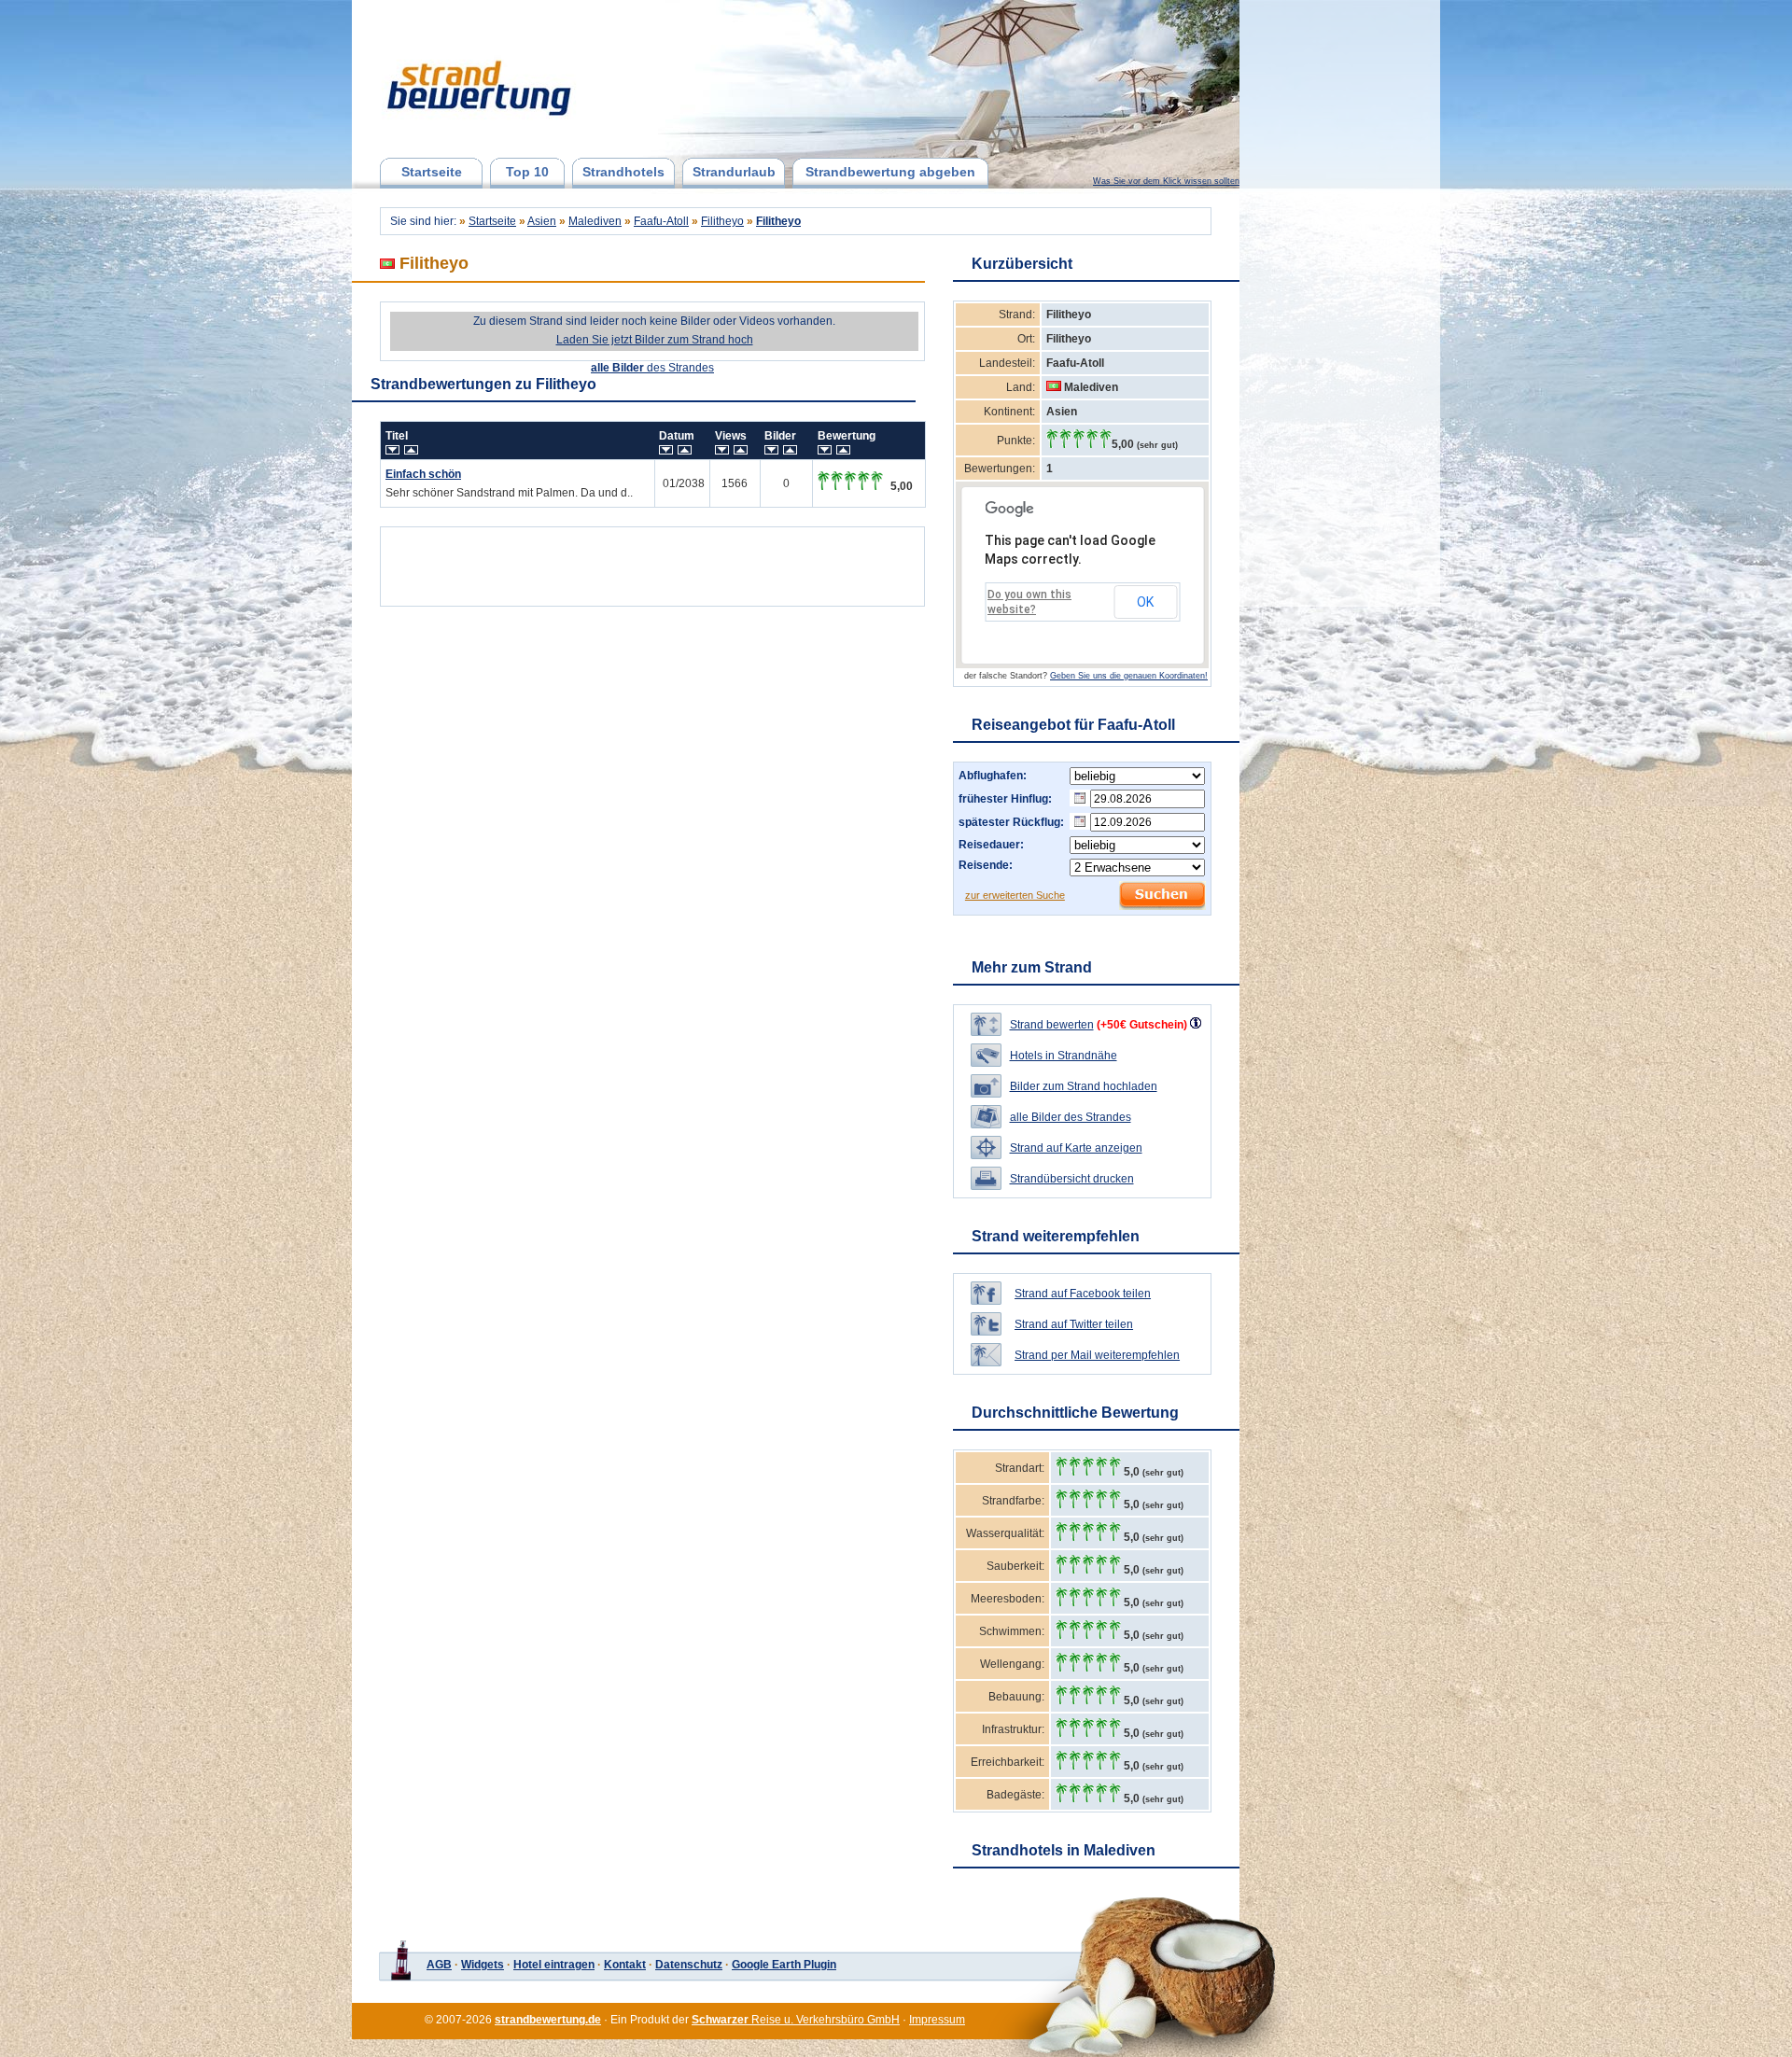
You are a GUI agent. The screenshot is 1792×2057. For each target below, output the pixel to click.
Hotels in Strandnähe (1064, 1056)
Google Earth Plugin (784, 1965)
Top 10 (527, 172)
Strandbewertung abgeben (890, 172)
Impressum (937, 2020)
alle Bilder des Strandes (1071, 1117)
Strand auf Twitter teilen (1074, 1324)
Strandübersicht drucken (1072, 1179)
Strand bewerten (1052, 1025)
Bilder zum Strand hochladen (1084, 1086)
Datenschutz (689, 1965)
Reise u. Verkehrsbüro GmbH (796, 2020)
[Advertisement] (652, 562)
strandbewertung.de (548, 2020)
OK (1145, 602)
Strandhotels (623, 172)
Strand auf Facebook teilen (1083, 1294)
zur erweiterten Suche (1015, 895)
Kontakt (625, 1965)
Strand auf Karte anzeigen (1076, 1148)
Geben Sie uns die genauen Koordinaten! (1129, 676)
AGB (439, 1965)
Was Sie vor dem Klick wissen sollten (1166, 181)
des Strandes (652, 368)
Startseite (432, 172)
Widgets (483, 1965)
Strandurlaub (734, 172)
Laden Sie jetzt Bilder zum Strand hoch (655, 340)
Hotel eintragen (554, 1965)
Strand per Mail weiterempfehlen (1097, 1355)
